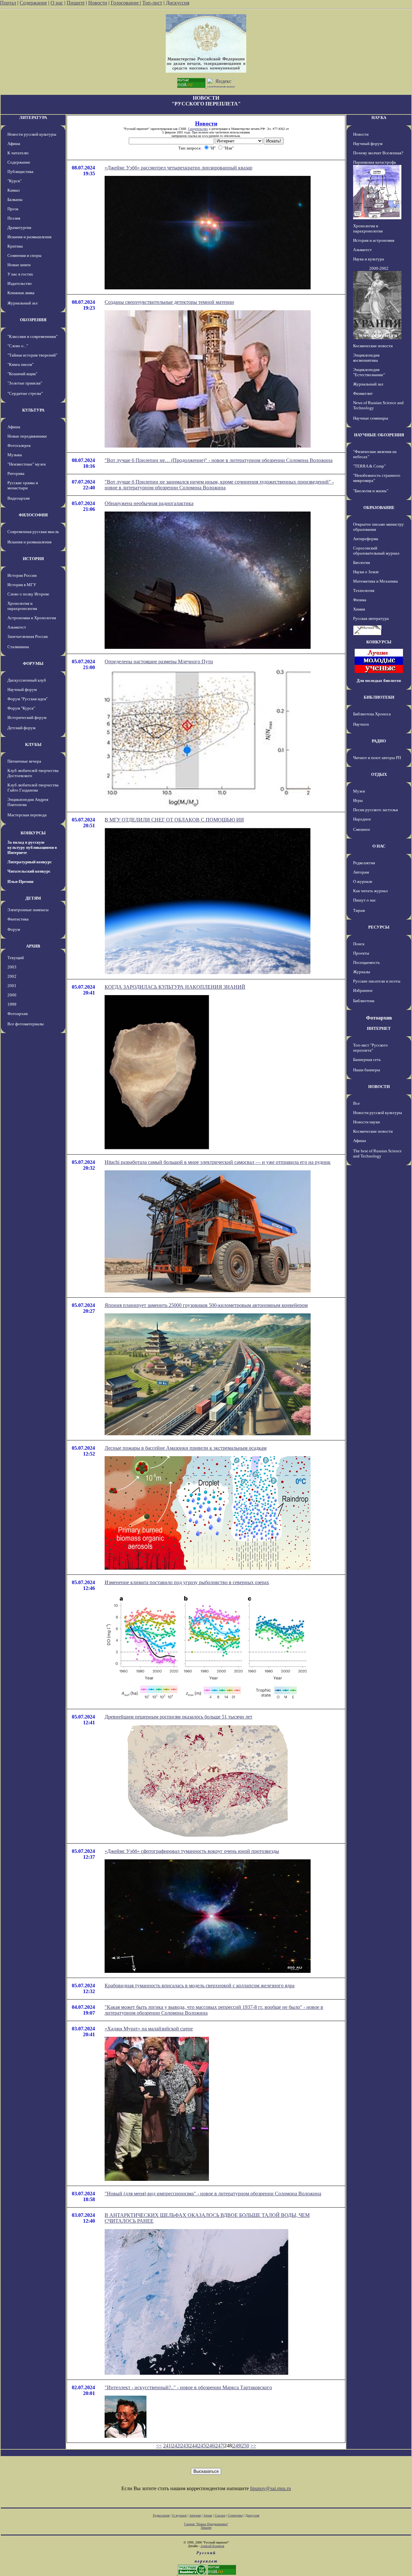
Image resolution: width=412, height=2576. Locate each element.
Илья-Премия (20, 881)
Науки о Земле (366, 572)
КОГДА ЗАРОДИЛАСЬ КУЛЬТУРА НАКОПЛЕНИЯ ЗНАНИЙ (175, 987)
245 (202, 2446)
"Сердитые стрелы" (25, 393)
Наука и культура (369, 259)
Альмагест (17, 627)
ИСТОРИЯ (33, 559)
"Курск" (14, 181)
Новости (98, 3)
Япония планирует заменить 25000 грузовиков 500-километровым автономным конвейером (206, 1305)
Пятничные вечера (24, 761)
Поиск (359, 944)
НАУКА (379, 118)
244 (193, 2446)
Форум (14, 929)
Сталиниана (18, 647)
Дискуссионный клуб (27, 680)
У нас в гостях (20, 274)
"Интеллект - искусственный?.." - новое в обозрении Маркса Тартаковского (188, 2387)
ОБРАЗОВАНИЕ (379, 508)
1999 (12, 1004)
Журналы (362, 972)
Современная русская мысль (33, 532)
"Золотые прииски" (25, 383)
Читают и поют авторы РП (377, 758)
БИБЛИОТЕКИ (379, 697)
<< (159, 2446)
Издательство (20, 283)
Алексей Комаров (212, 2546)
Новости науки (366, 1122)
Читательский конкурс (29, 871)
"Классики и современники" (33, 336)
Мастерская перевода (27, 815)
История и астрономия (374, 240)
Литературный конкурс (30, 862)
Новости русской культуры (32, 134)
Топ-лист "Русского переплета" (370, 1048)
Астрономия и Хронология (32, 618)
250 (245, 2446)
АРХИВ (33, 946)
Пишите (76, 3)
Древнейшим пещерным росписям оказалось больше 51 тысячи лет (178, 1717)
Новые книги (19, 265)
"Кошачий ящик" (22, 374)
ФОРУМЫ (33, 663)
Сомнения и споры (24, 255)
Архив (208, 2515)
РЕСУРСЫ (379, 927)
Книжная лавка (21, 293)
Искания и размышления (29, 237)
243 (184, 2446)
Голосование (125, 3)
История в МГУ (22, 585)
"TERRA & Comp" (369, 466)
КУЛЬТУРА (33, 410)
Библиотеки (364, 1001)
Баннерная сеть (367, 1060)
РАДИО (379, 741)
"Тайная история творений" (32, 355)
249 (237, 2446)
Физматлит (363, 393)
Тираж (359, 910)
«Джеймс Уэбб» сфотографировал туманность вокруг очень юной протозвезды (192, 1851)
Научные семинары (371, 418)
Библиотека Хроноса (372, 714)
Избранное (363, 990)
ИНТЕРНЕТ (379, 1028)
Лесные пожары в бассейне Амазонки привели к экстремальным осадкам (186, 1448)
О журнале (363, 881)
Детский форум (21, 728)
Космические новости (373, 346)
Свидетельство (198, 129)
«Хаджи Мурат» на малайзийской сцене (149, 2029)
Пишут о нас (365, 900)
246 (211, 2446)
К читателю (18, 153)
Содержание (33, 3)
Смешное (362, 829)
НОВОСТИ (379, 1087)
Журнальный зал (22, 303)
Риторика (16, 473)
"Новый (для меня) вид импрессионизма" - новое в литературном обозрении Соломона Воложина (213, 2194)
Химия (359, 609)
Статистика (235, 2515)
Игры (358, 800)
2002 (12, 976)
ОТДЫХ (379, 774)
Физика (360, 600)
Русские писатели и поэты (377, 981)
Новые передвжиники (27, 436)
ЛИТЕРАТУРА (33, 118)
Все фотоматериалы (26, 1024)
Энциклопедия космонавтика (366, 358)
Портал (8, 3)
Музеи (359, 791)
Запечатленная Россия (28, 636)
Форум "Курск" (21, 708)
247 (219, 2446)
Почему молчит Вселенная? (378, 153)
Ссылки (220, 2515)
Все (356, 1103)
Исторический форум (27, 717)
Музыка (15, 455)
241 (167, 2446)
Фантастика (18, 919)
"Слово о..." (18, 346)
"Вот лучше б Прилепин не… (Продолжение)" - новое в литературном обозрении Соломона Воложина (219, 460)
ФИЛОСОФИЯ (33, 515)
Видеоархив (19, 498)
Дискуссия (178, 3)
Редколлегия (364, 863)
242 (176, 2446)
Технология (364, 590)
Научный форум (22, 689)
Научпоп (361, 724)
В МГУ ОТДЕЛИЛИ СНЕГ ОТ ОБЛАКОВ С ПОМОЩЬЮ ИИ (174, 820)
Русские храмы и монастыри (23, 485)
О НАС (379, 846)
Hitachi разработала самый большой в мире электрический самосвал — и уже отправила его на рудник (218, 1162)
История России (22, 575)
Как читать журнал (370, 891)
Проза (13, 209)
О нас (57, 3)
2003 (12, 967)
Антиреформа (366, 539)
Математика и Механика (375, 581)
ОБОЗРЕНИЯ (33, 320)
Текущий (16, 958)
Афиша (14, 144)
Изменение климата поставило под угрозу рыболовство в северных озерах (187, 1582)
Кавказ (14, 190)
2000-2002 (379, 268)
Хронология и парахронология (22, 606)
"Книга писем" (20, 364)
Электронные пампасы (28, 910)
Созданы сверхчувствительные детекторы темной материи (169, 302)
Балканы (15, 200)
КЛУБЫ (33, 744)
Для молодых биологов (379, 680)
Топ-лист (152, 3)
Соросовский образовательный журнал (376, 551)
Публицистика (20, 172)
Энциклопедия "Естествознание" (369, 372)
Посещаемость (366, 962)
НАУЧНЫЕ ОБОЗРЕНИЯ (379, 435)
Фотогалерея (19, 445)
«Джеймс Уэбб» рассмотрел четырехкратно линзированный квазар (178, 168)
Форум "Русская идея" (28, 699)
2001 (12, 986)
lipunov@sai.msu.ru (271, 2488)
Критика (15, 246)
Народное (362, 819)
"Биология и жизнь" (371, 491)
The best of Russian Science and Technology (377, 1153)
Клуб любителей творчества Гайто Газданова (33, 788)
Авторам (361, 872)
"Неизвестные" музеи (27, 464)
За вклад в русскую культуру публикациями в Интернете (32, 847)
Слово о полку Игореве (28, 594)
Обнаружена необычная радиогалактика (149, 503)
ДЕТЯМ (33, 898)
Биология (361, 562)
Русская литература (371, 618)
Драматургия (19, 227)
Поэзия (14, 218)
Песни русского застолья (375, 810)
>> (253, 2446)
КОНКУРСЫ (33, 833)
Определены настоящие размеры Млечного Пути (159, 662)
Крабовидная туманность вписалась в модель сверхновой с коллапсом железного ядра (200, 1986)
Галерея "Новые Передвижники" (206, 2524)
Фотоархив (18, 1014)
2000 (12, 995)
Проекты (361, 953)
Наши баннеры (367, 1070)
